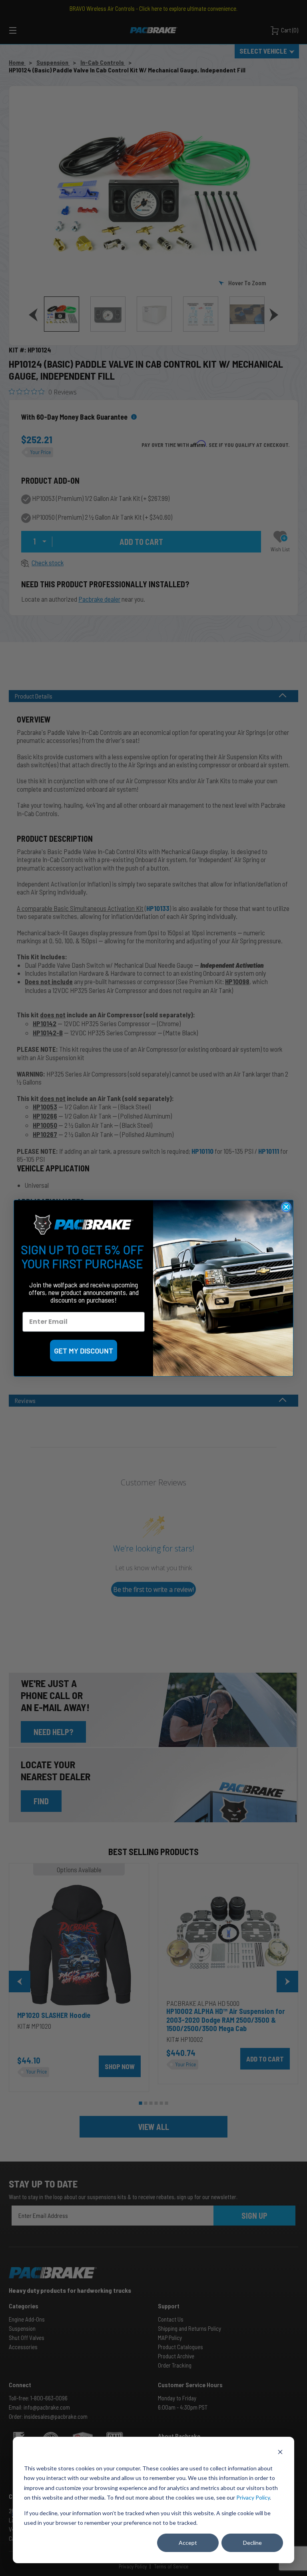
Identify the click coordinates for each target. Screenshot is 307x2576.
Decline (252, 2543)
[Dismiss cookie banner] (280, 2453)
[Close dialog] (286, 1207)
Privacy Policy (253, 2497)
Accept (188, 2543)
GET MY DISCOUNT (84, 1351)
